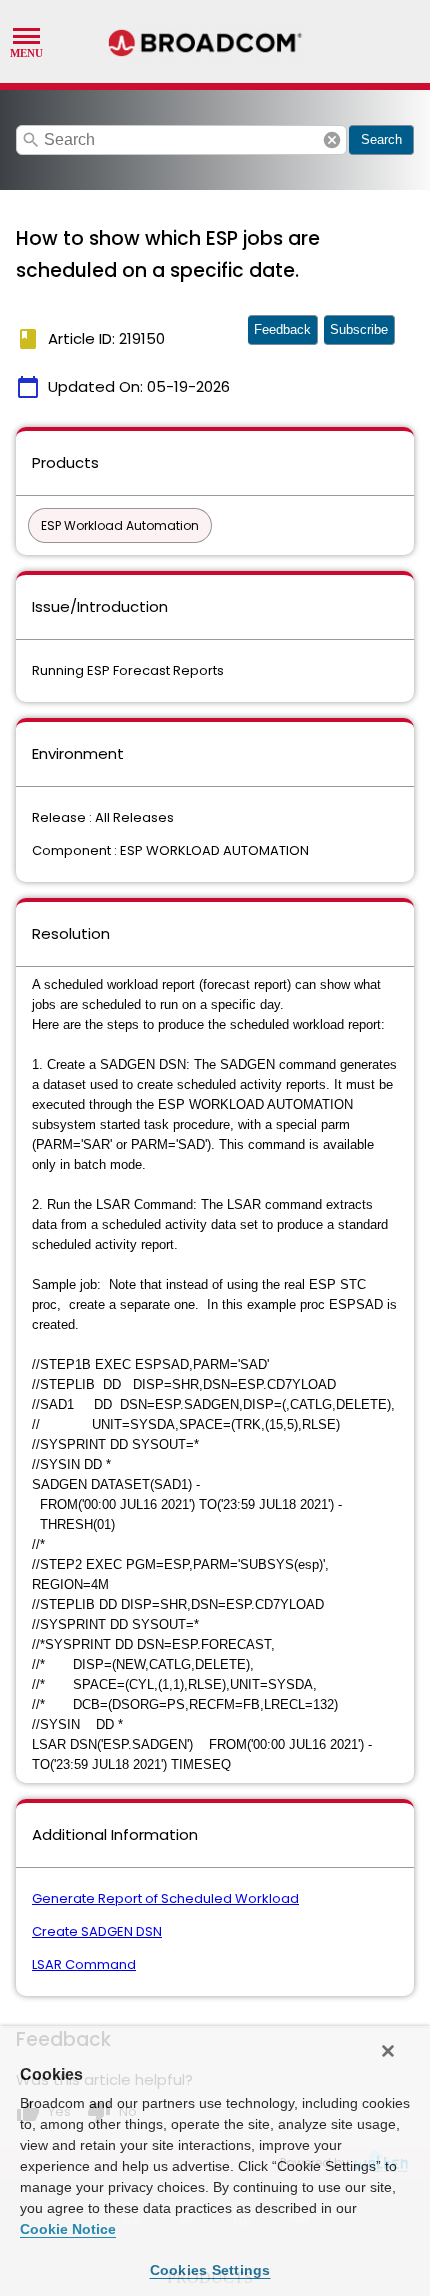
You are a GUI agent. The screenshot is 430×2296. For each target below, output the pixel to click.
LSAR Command (84, 1964)
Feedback (282, 329)
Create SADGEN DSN (97, 1931)
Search (381, 139)
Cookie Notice (68, 2229)
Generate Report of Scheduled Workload (165, 1898)
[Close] (388, 2051)
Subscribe (359, 329)
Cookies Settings (210, 2270)
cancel (332, 140)
